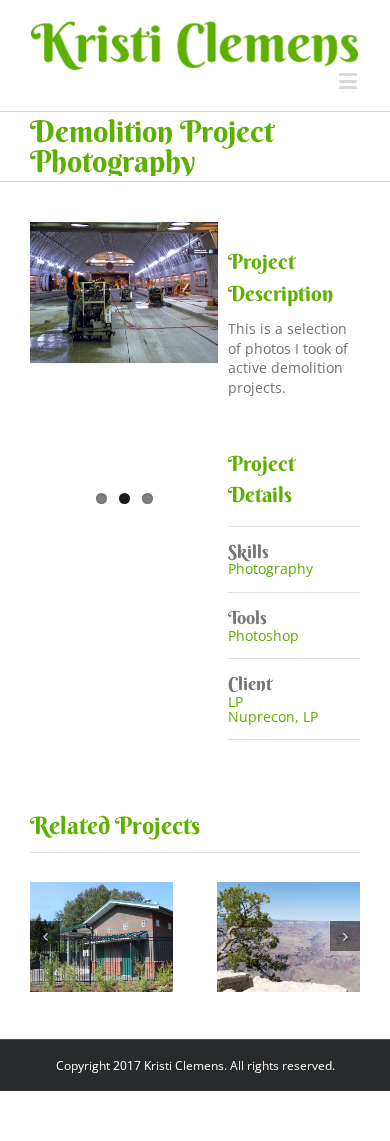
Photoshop (263, 635)
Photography (270, 568)
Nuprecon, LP (273, 716)
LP (235, 701)
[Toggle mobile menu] (349, 80)
